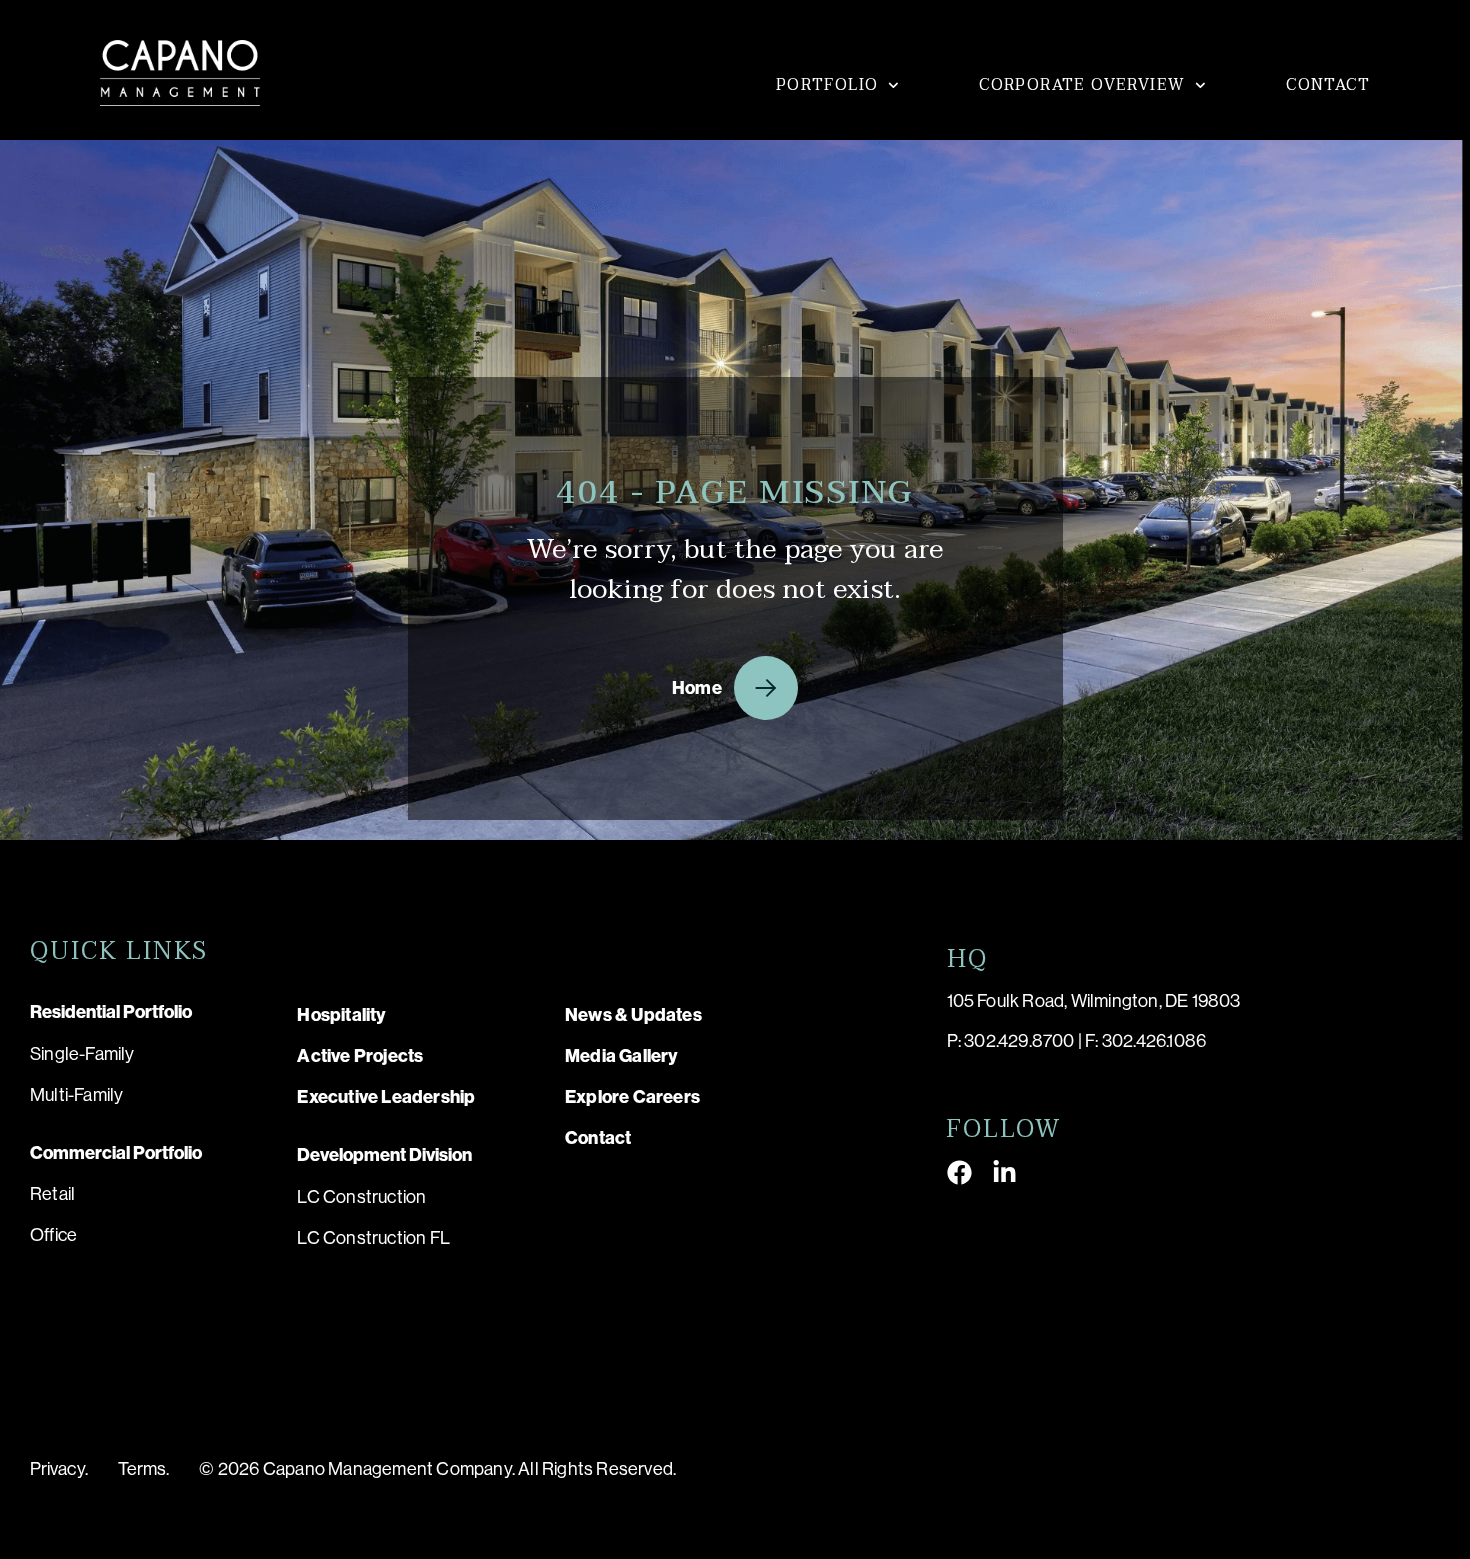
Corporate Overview (1082, 85)
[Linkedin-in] (1004, 1172)
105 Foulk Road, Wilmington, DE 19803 (1094, 1001)
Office (53, 1235)
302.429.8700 (1019, 1041)
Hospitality (341, 1015)
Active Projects (360, 1056)
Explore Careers (632, 1097)
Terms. (144, 1469)
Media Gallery (622, 1056)
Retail (52, 1194)
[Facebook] (959, 1172)
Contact (1328, 85)
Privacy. (59, 1469)
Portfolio (827, 85)
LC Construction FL (373, 1238)
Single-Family (82, 1054)
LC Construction (361, 1197)
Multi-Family (76, 1095)
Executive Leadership (386, 1097)
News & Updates (633, 1015)
